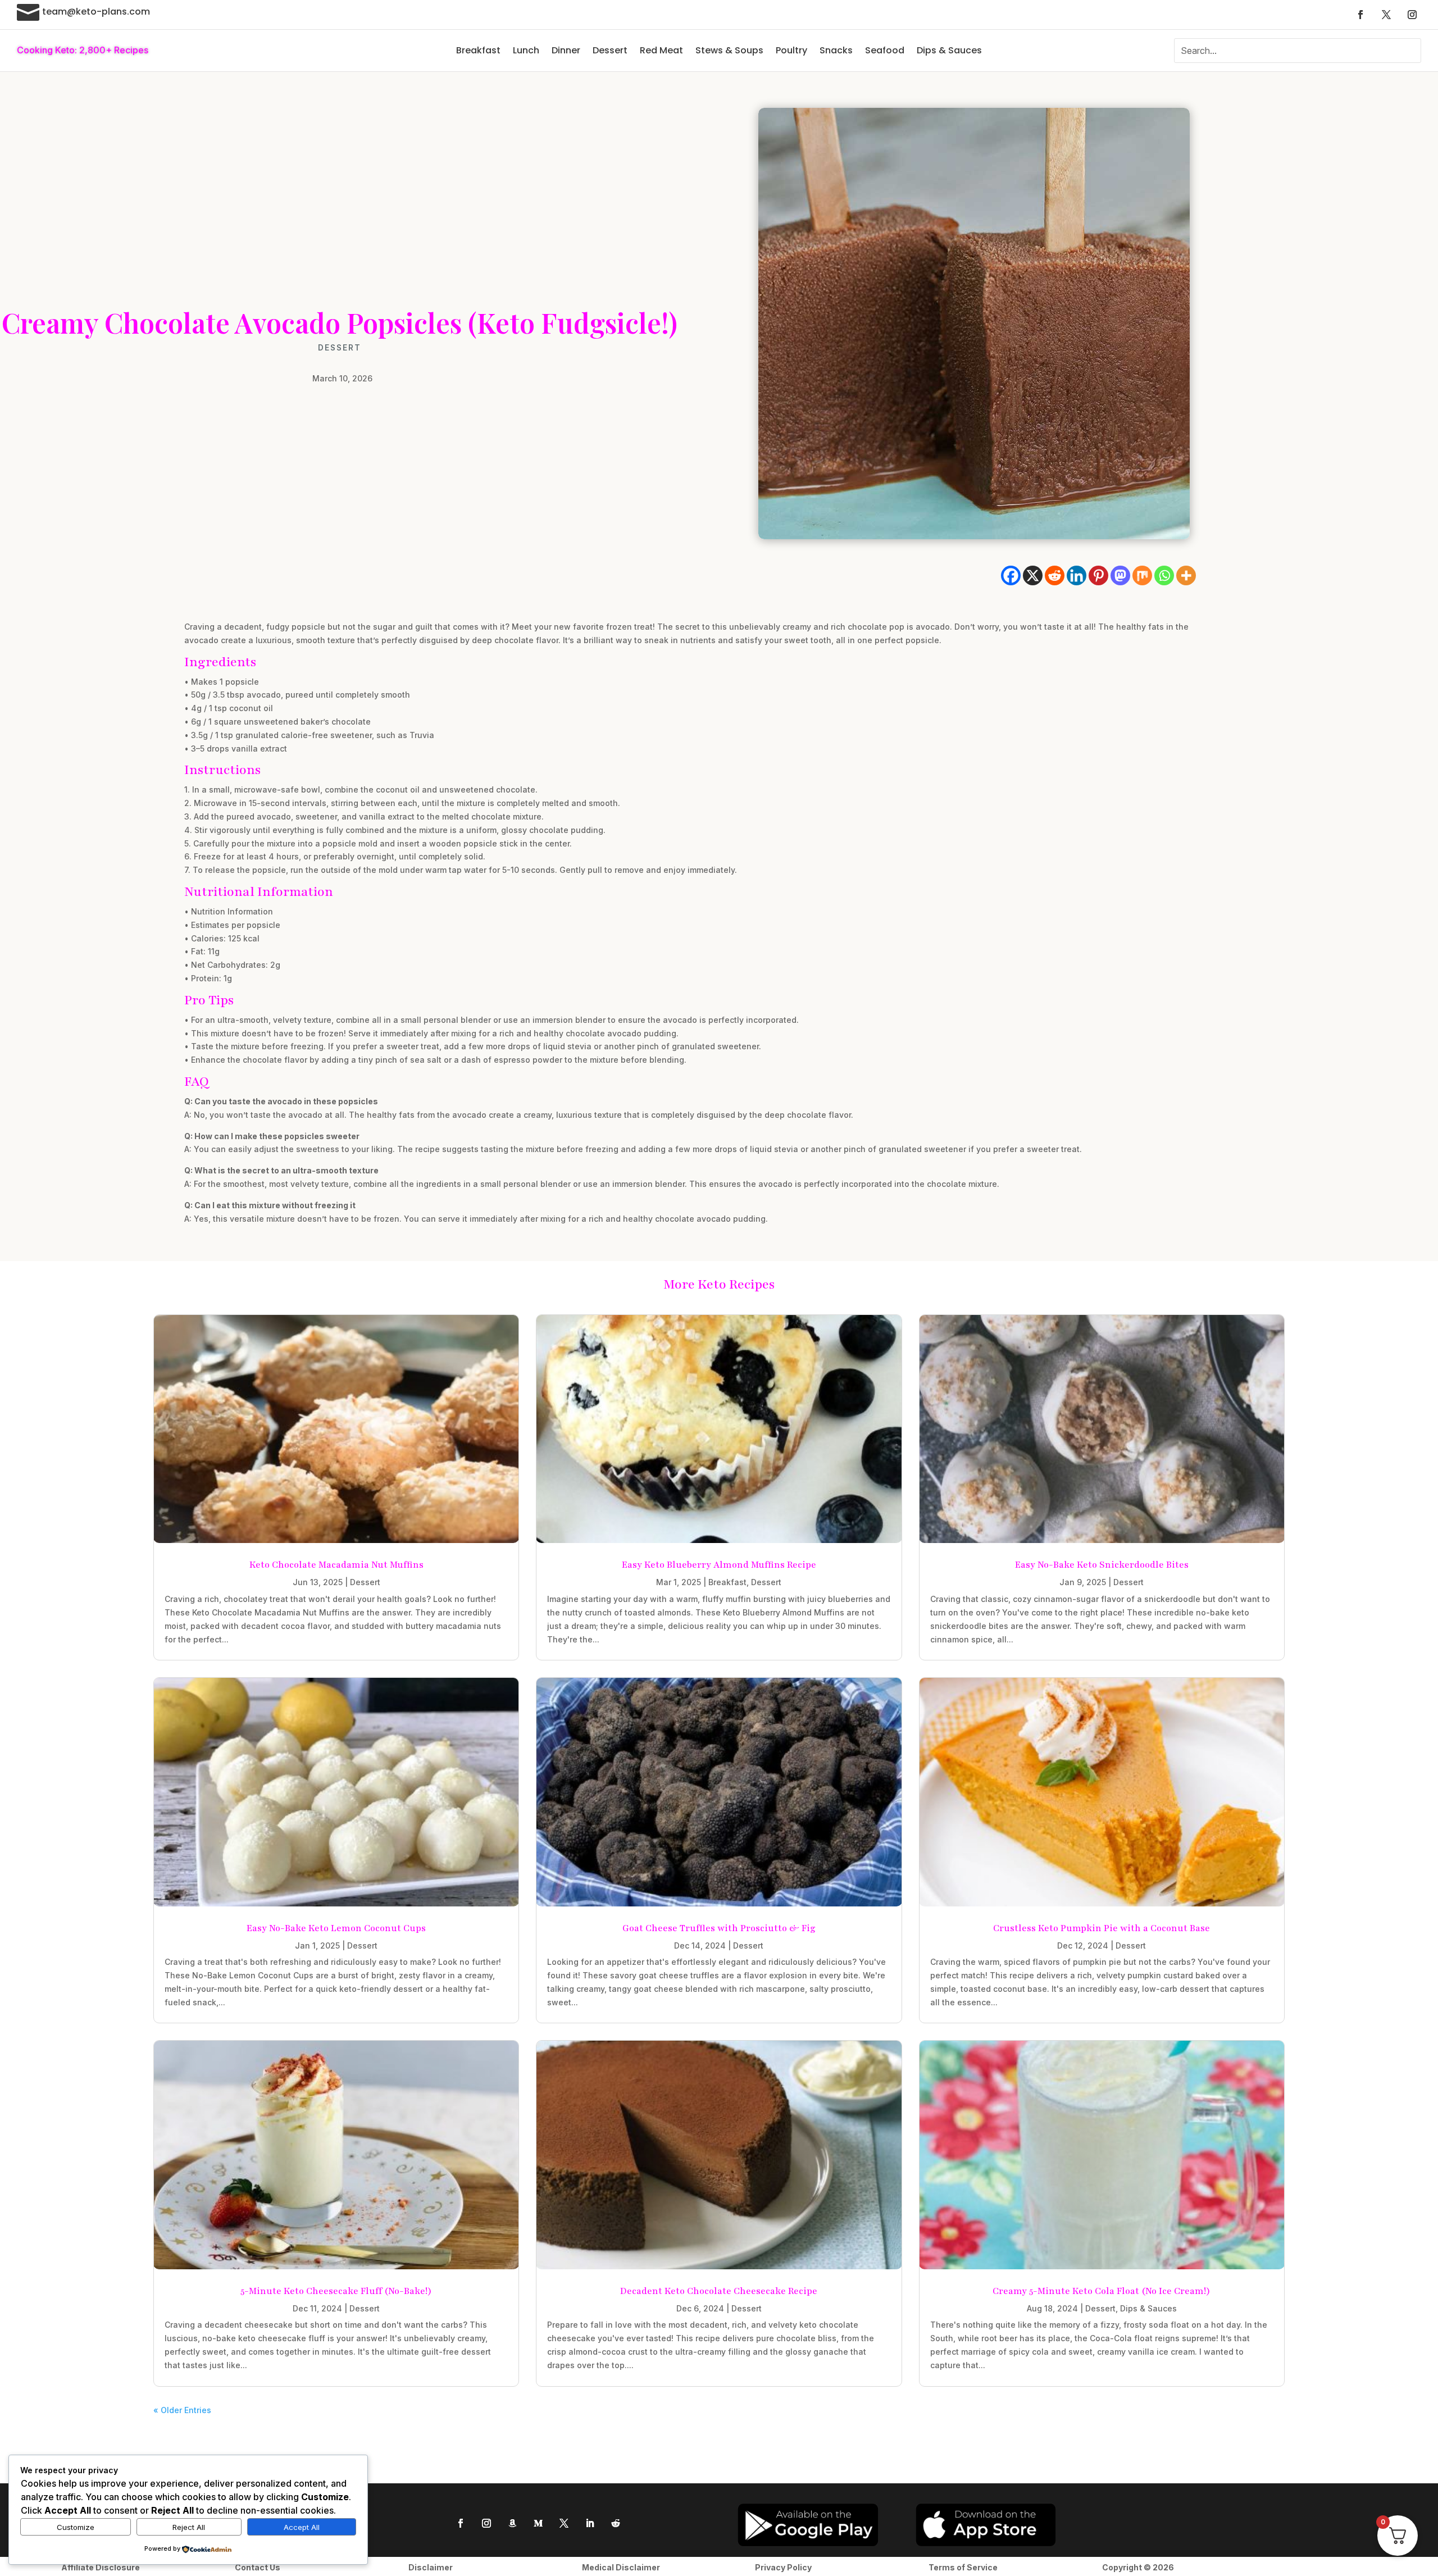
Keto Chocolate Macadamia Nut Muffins (336, 1565)
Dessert (610, 50)
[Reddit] (1055, 575)
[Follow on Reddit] (616, 2523)
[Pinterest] (1098, 575)
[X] (1033, 575)
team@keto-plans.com (96, 12)
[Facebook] (1011, 575)
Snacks (836, 50)
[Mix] (1142, 575)
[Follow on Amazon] (512, 2523)
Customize (76, 2527)
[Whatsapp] (1164, 575)
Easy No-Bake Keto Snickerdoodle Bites (1102, 1565)
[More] (1186, 575)
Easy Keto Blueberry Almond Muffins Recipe (719, 1565)
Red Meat (661, 50)
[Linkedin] (1077, 575)
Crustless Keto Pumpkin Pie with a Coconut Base (1102, 1928)
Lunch (526, 50)
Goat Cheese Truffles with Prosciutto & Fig (719, 1928)
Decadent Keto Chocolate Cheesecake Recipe (719, 2291)
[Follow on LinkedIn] (590, 2523)
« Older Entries (182, 2410)
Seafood (885, 50)
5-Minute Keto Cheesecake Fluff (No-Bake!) (336, 2291)
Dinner (566, 50)
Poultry (791, 50)
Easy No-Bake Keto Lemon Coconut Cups (336, 1928)
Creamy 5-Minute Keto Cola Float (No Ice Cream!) (1102, 2291)
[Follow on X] (1386, 15)
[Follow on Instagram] (1412, 15)
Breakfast (478, 50)
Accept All (302, 2527)
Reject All (189, 2527)
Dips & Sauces (949, 50)
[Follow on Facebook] (1360, 15)
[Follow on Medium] (538, 2523)
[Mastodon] (1120, 575)
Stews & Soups (729, 50)
